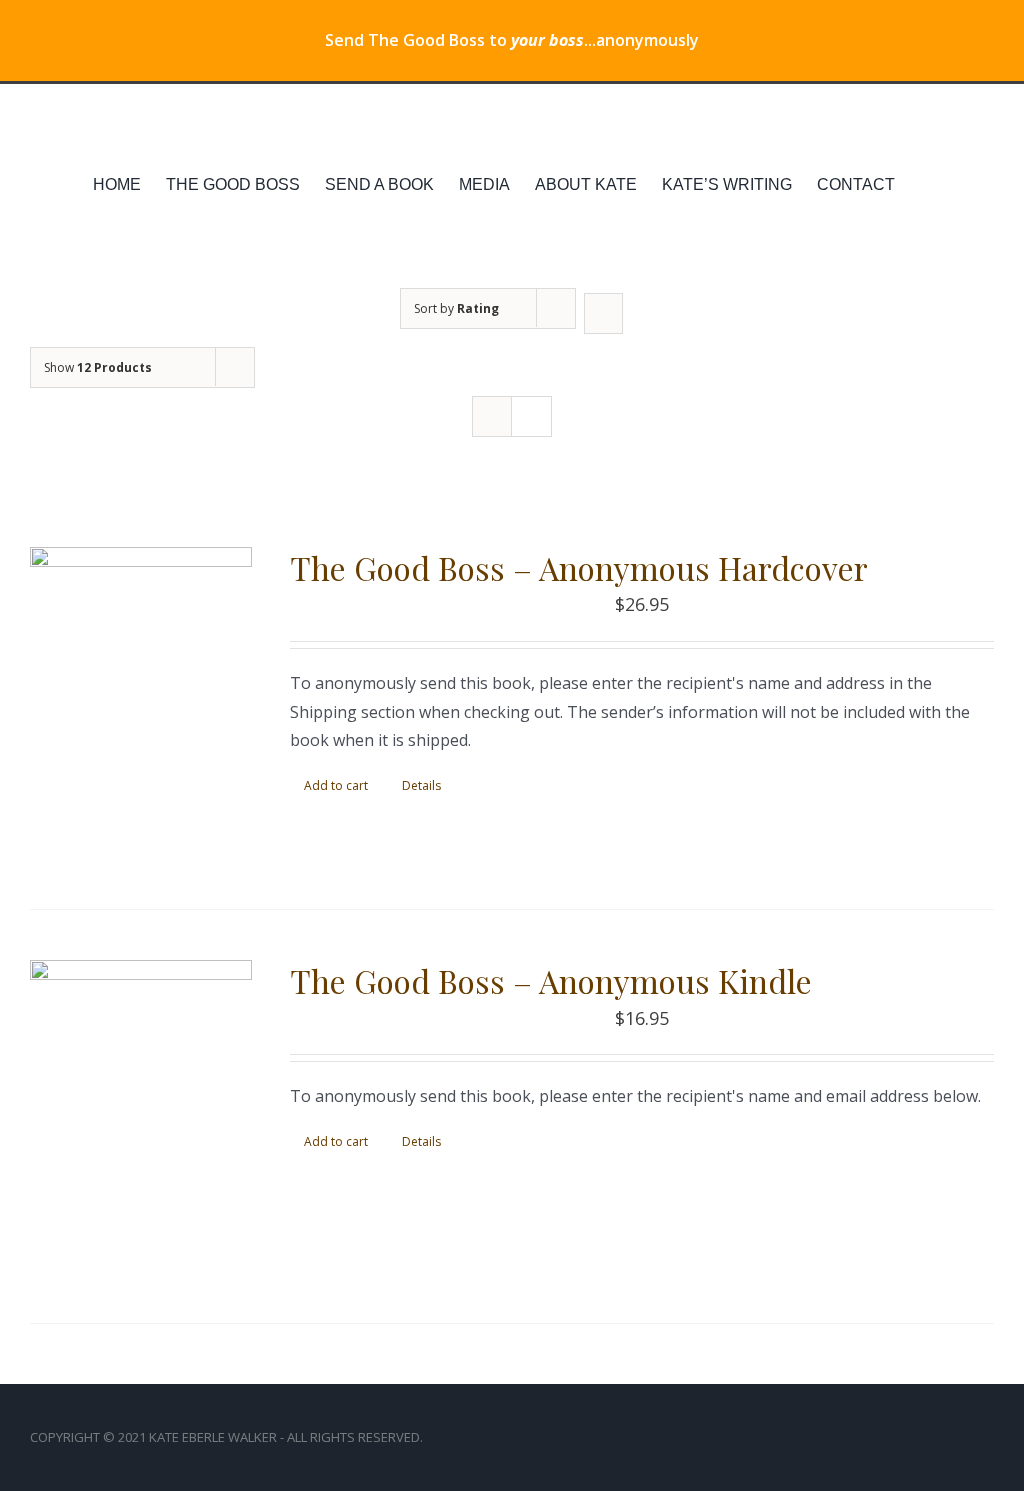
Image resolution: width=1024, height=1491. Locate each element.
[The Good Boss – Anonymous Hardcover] (141, 703)
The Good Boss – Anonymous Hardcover (579, 567)
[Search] (963, 185)
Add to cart (336, 785)
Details (421, 785)
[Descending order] (603, 313)
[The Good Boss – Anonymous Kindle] (141, 1116)
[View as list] (531, 416)
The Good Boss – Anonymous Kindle (551, 980)
